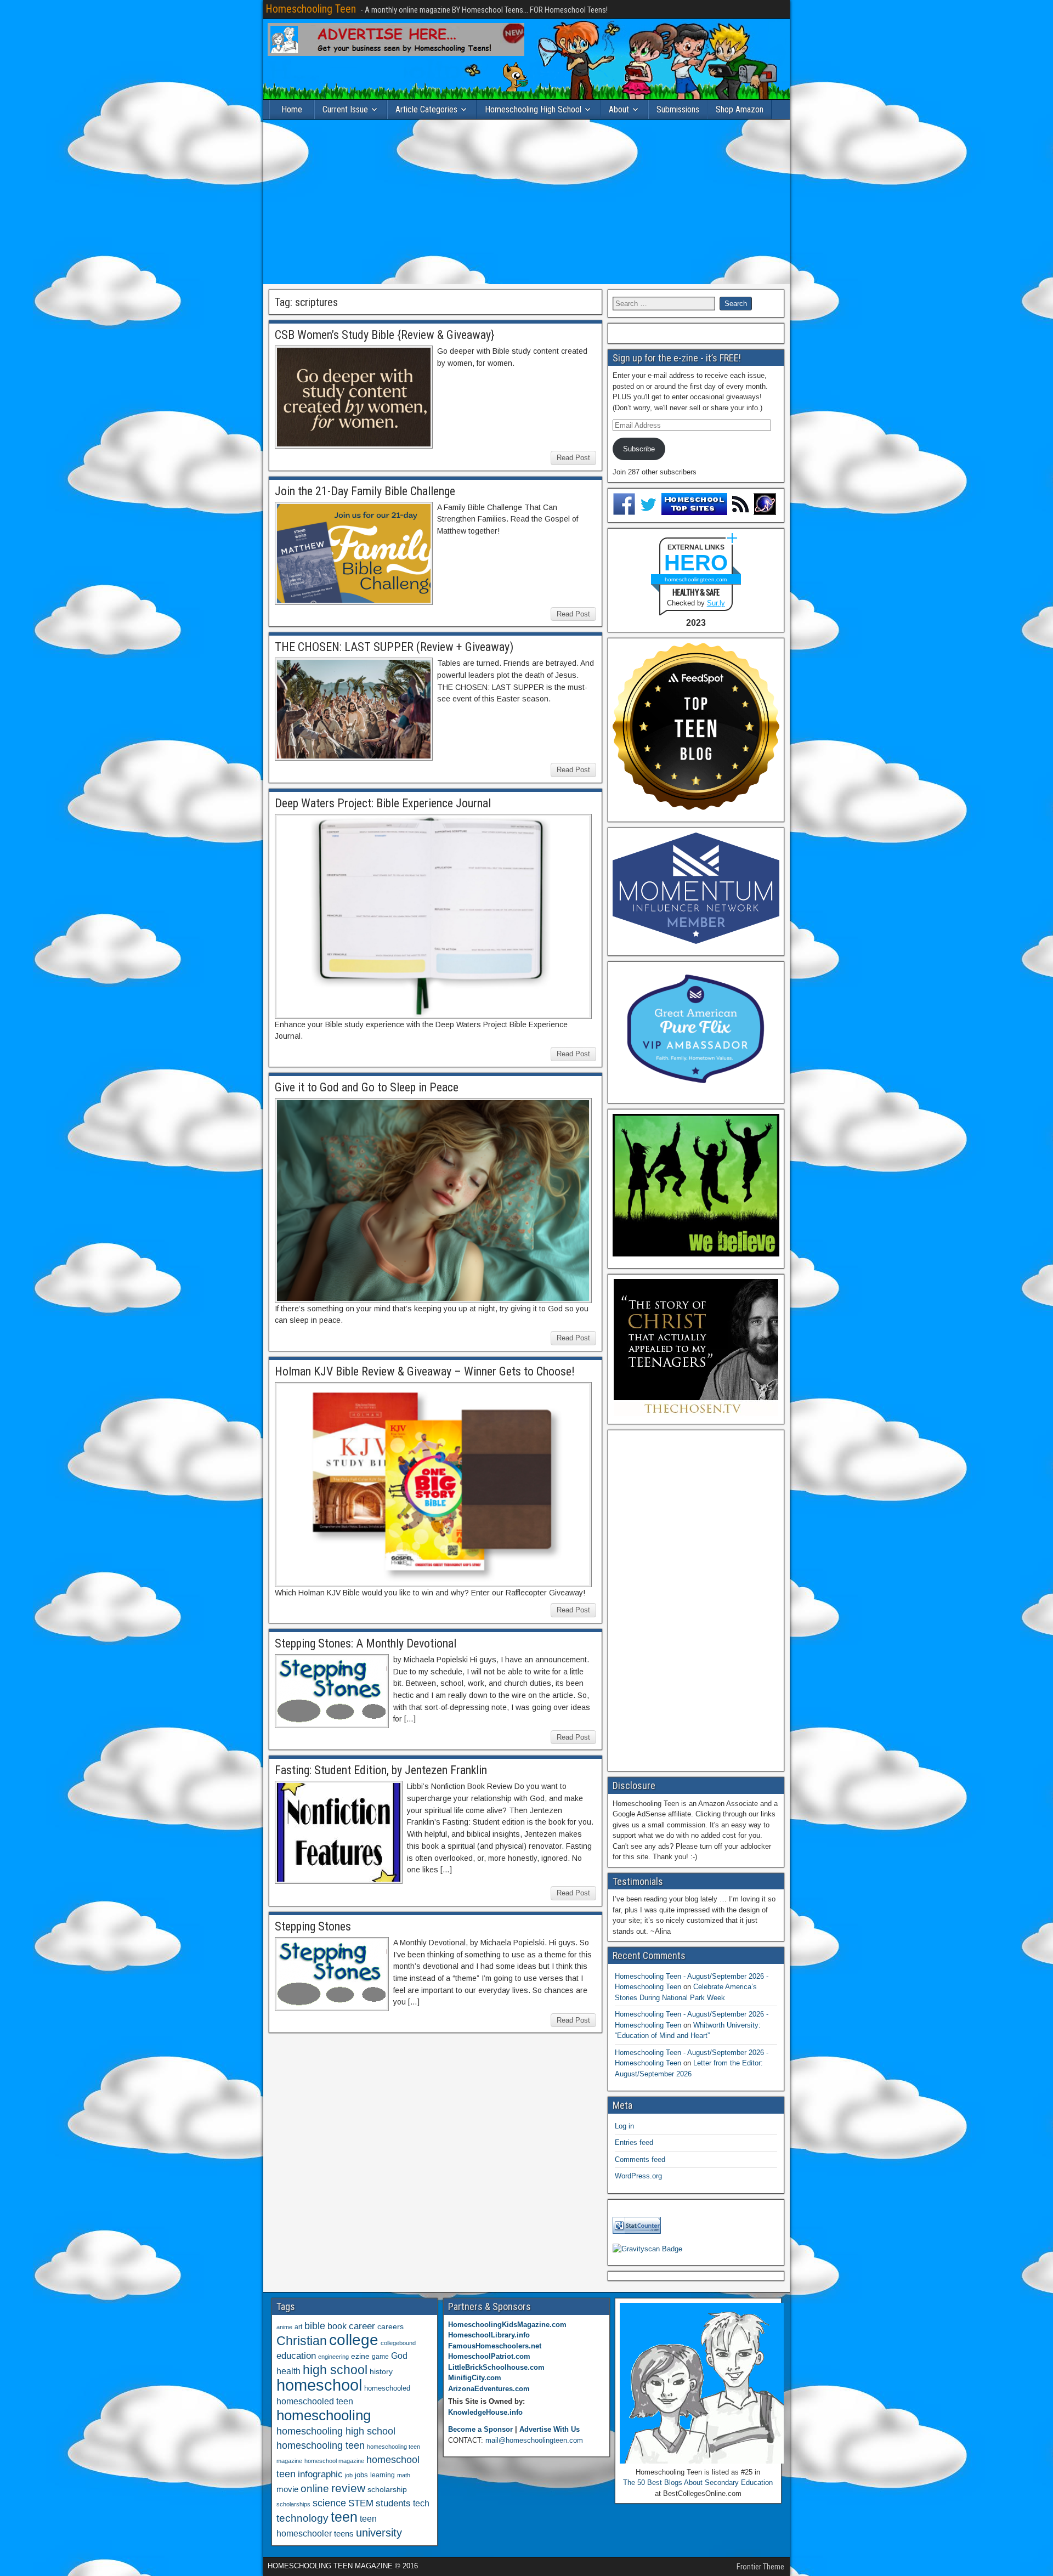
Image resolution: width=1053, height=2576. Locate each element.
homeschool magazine (334, 2461)
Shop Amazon (740, 109)
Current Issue (345, 109)
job (349, 2475)
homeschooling (324, 2415)
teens (344, 2533)
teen (344, 2517)
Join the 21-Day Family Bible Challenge (365, 491)
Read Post (573, 458)
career (362, 2326)
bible (315, 2326)
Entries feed (634, 2142)
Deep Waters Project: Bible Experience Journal (383, 803)
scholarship (387, 2490)
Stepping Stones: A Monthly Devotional (366, 1643)
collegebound (398, 2343)
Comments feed (640, 2159)
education (296, 2356)
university (379, 2533)
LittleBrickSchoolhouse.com (496, 2367)
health (288, 2371)
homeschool (319, 2385)
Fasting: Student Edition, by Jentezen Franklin (381, 1770)
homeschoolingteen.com (696, 579)
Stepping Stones (313, 1926)
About (619, 109)
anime (284, 2327)
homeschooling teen (321, 2445)
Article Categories (426, 109)
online (315, 2489)
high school (335, 2370)
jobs (361, 2475)
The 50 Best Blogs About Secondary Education (698, 2482)
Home (292, 109)
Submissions (678, 109)
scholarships (293, 2504)
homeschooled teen (315, 2401)
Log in (624, 2126)
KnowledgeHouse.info (485, 2412)
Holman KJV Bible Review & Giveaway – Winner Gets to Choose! (425, 1371)
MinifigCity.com (475, 2378)
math (404, 2475)
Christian (302, 2341)
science (329, 2503)
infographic (320, 2474)
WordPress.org (638, 2176)
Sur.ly (716, 603)
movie (287, 2489)
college (354, 2340)
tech (421, 2503)
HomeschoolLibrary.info (489, 2335)
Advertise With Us (550, 2429)
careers (390, 2326)
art (298, 2327)
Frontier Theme (760, 2567)
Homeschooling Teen (311, 9)
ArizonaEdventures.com (489, 2389)
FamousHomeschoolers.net (495, 2346)
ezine (360, 2356)
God (399, 2356)
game (380, 2357)
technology (302, 2518)
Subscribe (639, 449)
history (381, 2371)
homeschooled (387, 2388)
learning (383, 2475)
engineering (333, 2357)
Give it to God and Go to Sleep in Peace (367, 1087)
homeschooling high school (336, 2431)
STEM (361, 2503)
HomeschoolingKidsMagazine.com (507, 2325)
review (348, 2488)
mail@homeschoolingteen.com (534, 2440)
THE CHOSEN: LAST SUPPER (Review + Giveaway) (394, 647)
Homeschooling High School (533, 109)
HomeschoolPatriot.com (489, 2356)
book (337, 2326)
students (393, 2503)
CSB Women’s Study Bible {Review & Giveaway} (385, 335)
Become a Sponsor (480, 2429)
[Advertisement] (526, 202)
